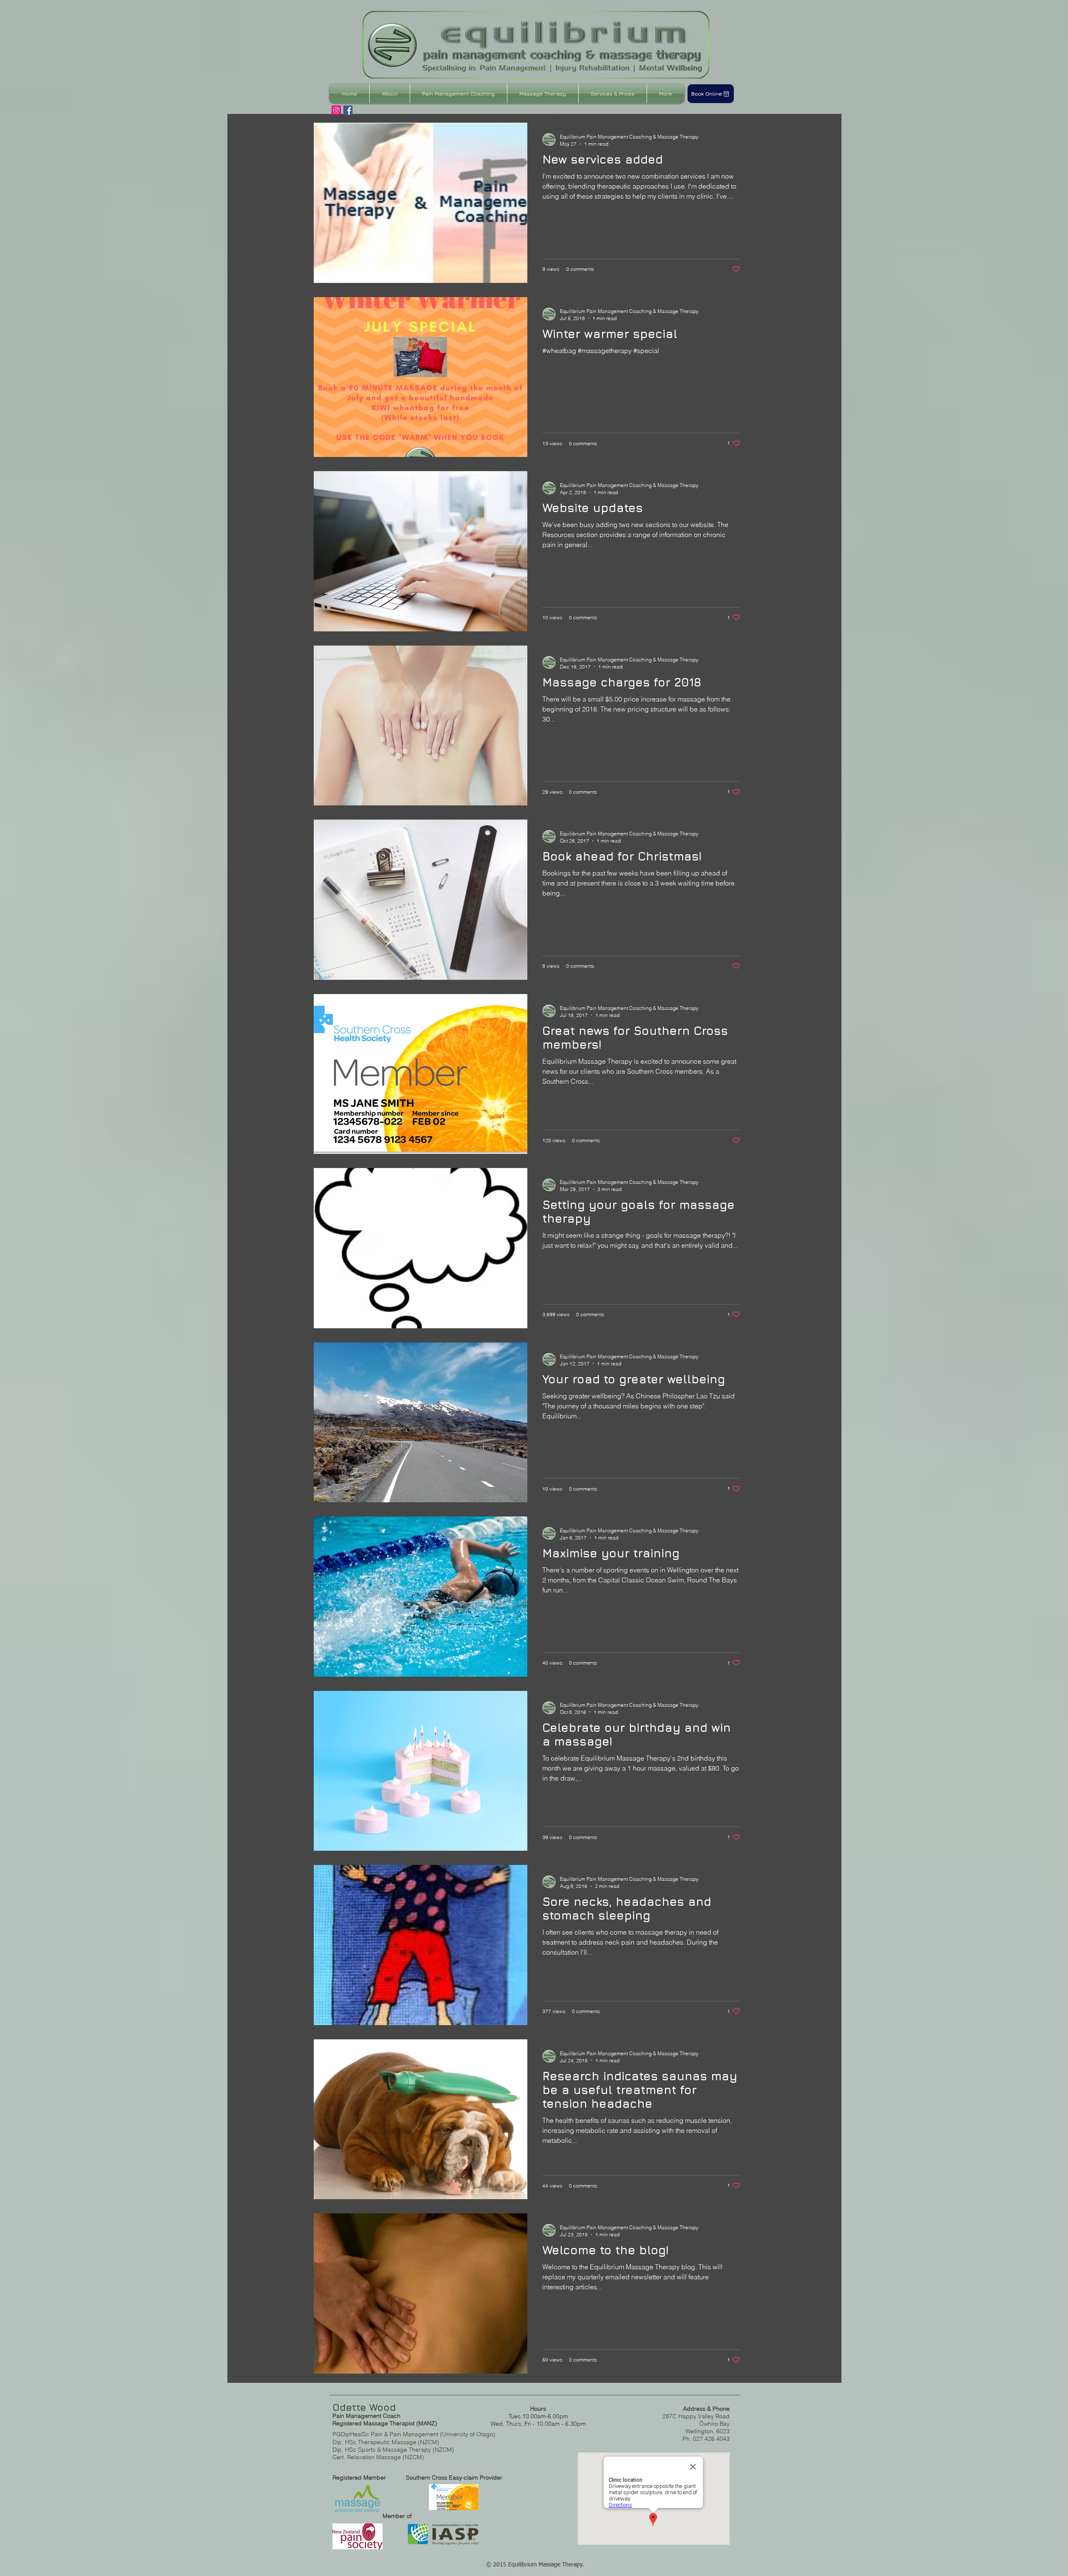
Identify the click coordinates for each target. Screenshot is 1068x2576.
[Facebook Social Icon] (348, 110)
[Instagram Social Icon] (336, 110)
